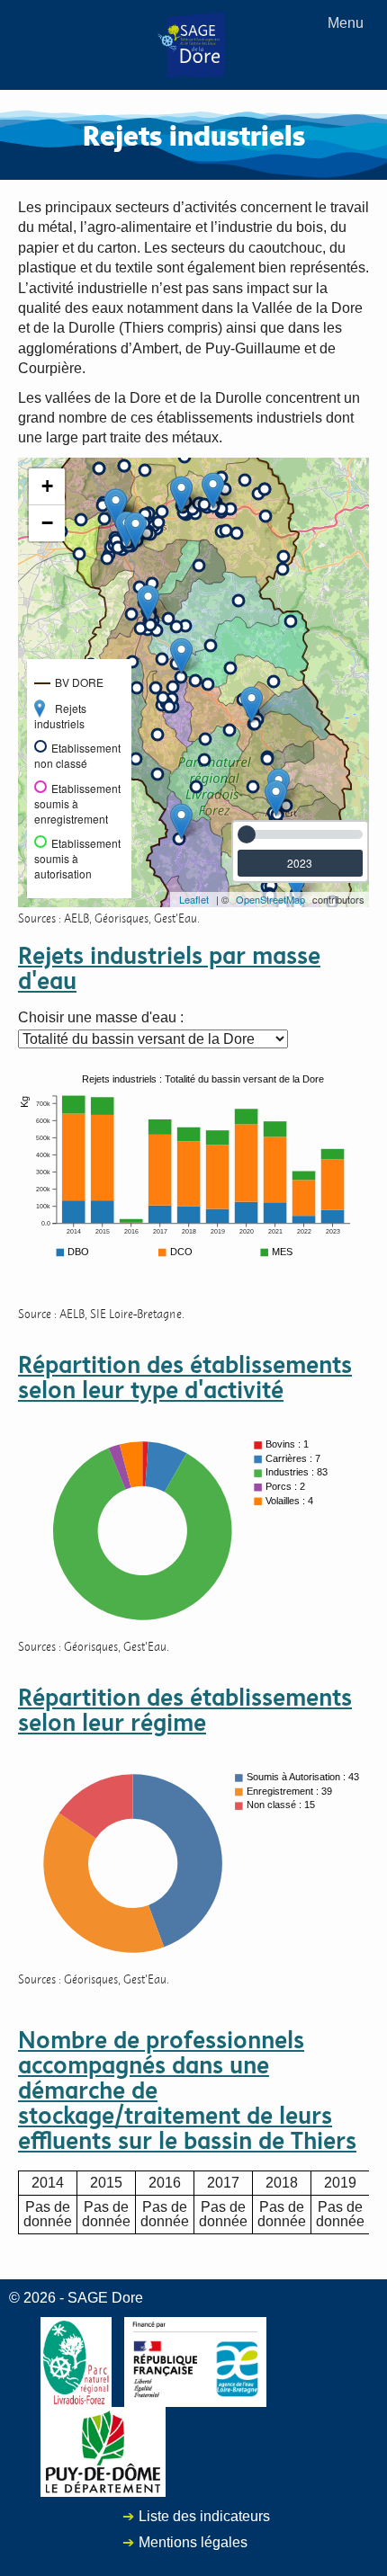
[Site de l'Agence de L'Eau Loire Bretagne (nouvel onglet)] (196, 2361)
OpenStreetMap (270, 899)
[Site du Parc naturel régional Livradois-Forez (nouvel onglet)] (76, 2361)
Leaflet (194, 899)
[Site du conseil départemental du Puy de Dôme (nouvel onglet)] (103, 2451)
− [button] (47, 523)
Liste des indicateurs (204, 2516)
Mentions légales (193, 2542)
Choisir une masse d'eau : (101, 1018)
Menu (346, 23)
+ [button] (47, 486)
